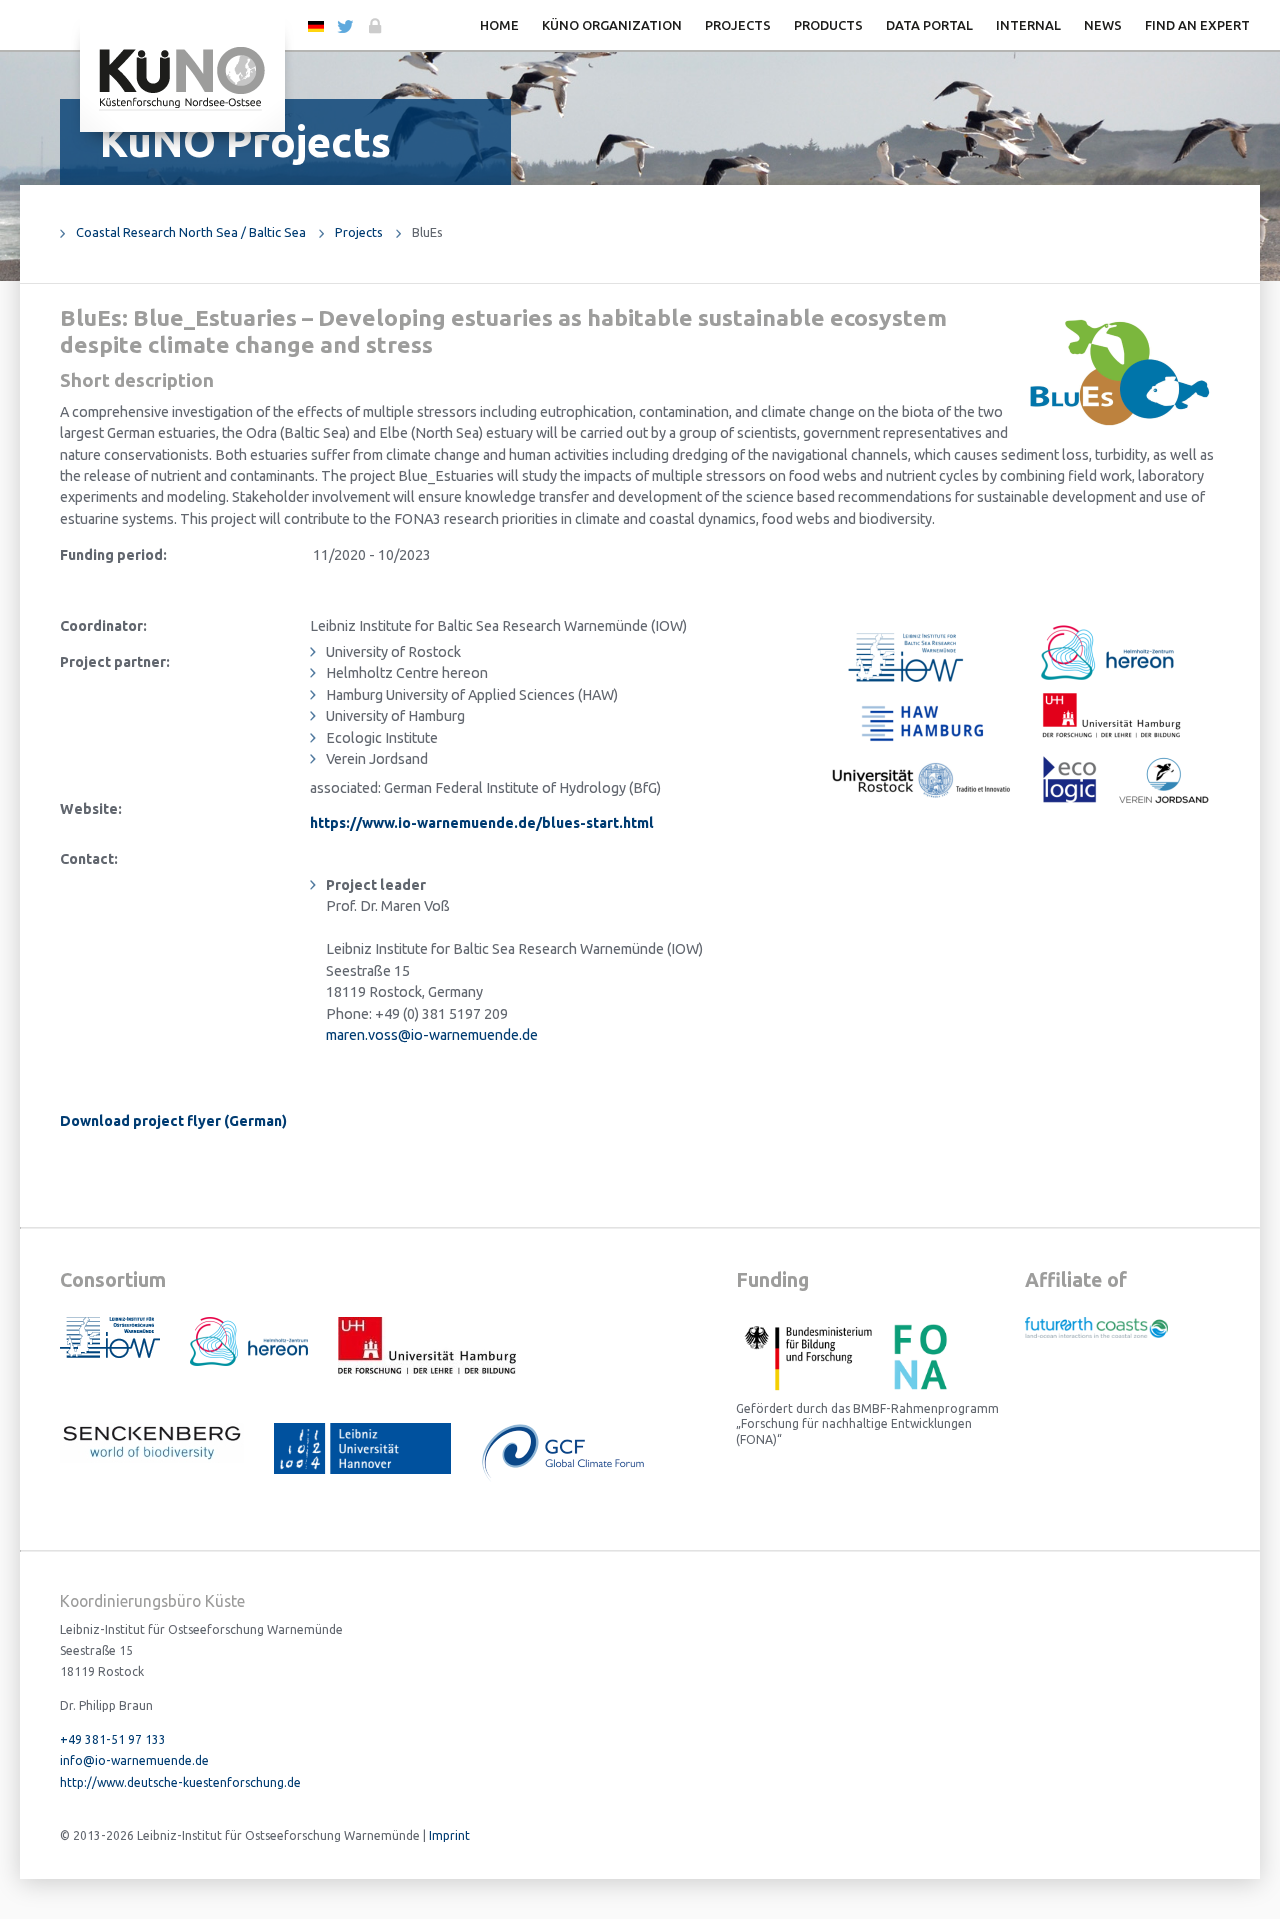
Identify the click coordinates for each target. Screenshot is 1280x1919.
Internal (1028, 25)
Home (499, 25)
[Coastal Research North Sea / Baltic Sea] (182, 76)
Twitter (344, 26)
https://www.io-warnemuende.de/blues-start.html (482, 823)
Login (373, 26)
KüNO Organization (612, 25)
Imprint (449, 1835)
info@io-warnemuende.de (134, 1760)
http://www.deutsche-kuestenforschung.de (180, 1782)
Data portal (929, 25)
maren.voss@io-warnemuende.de (432, 1035)
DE (315, 25)
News (1103, 25)
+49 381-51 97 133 (113, 1739)
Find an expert (1197, 25)
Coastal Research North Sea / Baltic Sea (191, 232)
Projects (738, 25)
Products (828, 25)
